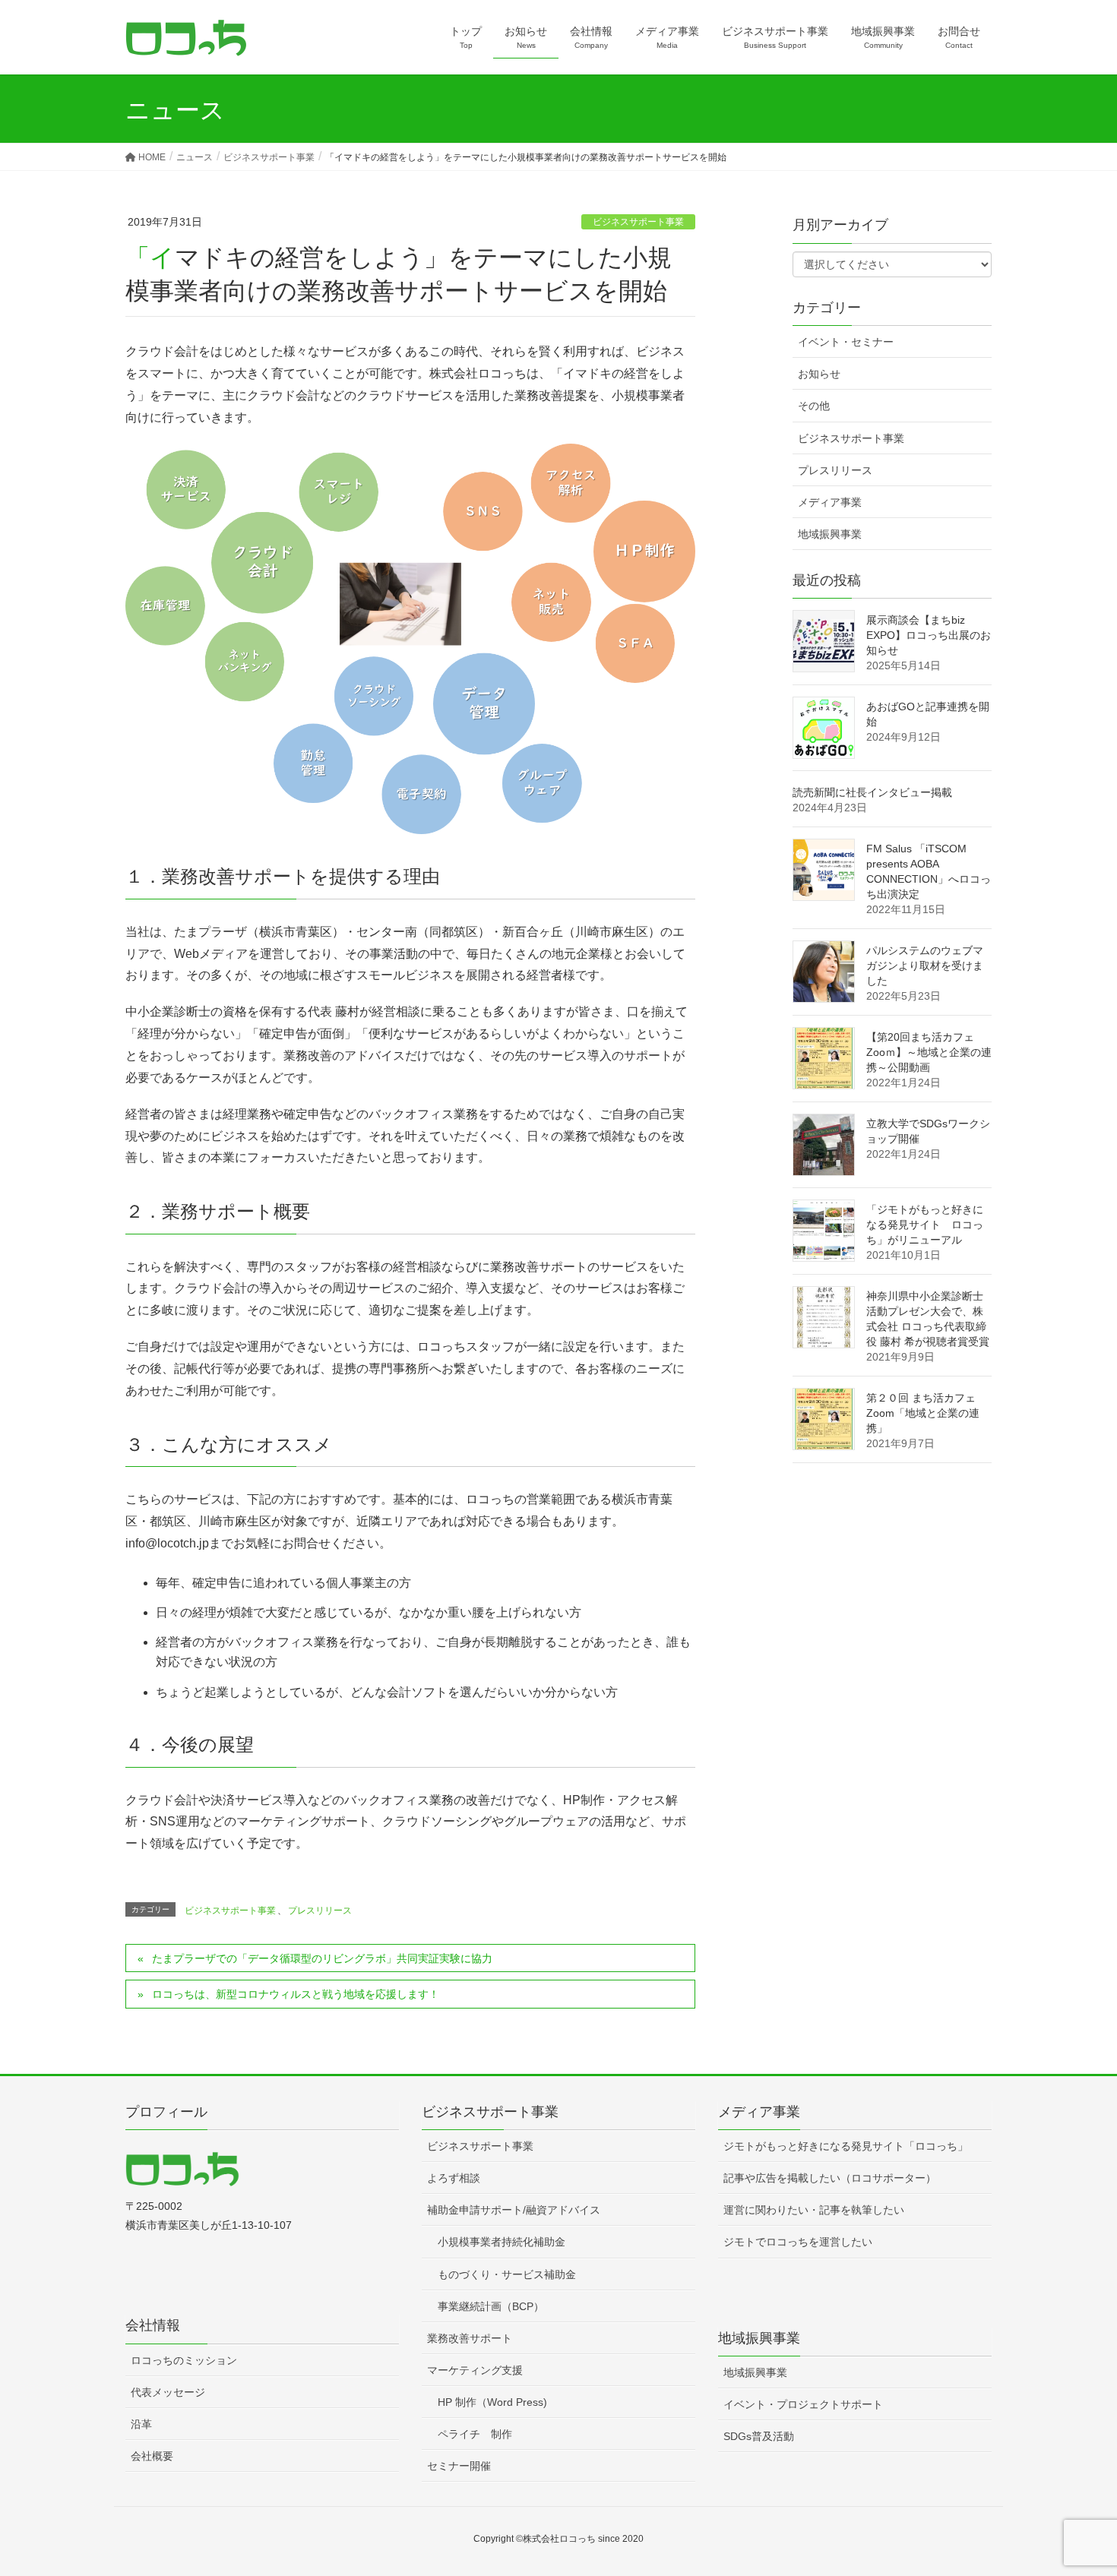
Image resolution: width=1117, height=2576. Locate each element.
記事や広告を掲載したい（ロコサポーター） (830, 2178)
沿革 (141, 2424)
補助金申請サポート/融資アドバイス (514, 2210)
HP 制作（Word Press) (492, 2402)
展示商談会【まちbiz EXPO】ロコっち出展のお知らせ (929, 635)
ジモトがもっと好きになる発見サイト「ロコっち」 (846, 2146)
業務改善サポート (470, 2338)
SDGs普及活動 (759, 2436)
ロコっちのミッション (184, 2360)
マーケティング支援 (475, 2370)
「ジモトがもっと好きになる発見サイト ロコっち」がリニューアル (925, 1225)
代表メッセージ (168, 2392)
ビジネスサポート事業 (638, 222)
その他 (814, 406)
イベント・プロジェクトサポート (803, 2404)
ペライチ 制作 (475, 2434)
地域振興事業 (830, 534)
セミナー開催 (459, 2466)
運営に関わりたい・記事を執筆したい (814, 2210)
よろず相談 (454, 2178)
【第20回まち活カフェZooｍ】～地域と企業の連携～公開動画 (929, 1052)
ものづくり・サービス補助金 (507, 2274)
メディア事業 (830, 502)
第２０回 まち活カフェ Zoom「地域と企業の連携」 (923, 1413)
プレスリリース (320, 1911)
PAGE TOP (1077, 2485)
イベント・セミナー (846, 342)
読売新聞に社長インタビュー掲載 (872, 792)
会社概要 (152, 2456)
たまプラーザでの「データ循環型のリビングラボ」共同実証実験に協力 (322, 1958)
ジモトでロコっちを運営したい (798, 2242)
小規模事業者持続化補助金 (502, 2242)
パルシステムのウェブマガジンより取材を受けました (925, 966)
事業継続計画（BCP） (491, 2306)
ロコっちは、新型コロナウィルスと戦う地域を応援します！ (296, 1994)
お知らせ (819, 374)
